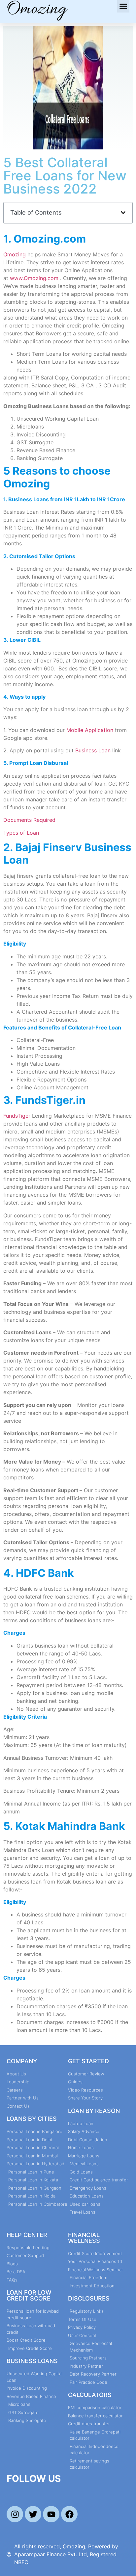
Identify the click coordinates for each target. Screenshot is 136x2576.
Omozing (15, 254)
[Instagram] (15, 2514)
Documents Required (30, 820)
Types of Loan (21, 833)
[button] (123, 6)
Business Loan (93, 750)
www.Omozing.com (34, 278)
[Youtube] (51, 2514)
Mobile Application (90, 730)
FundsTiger (17, 1116)
